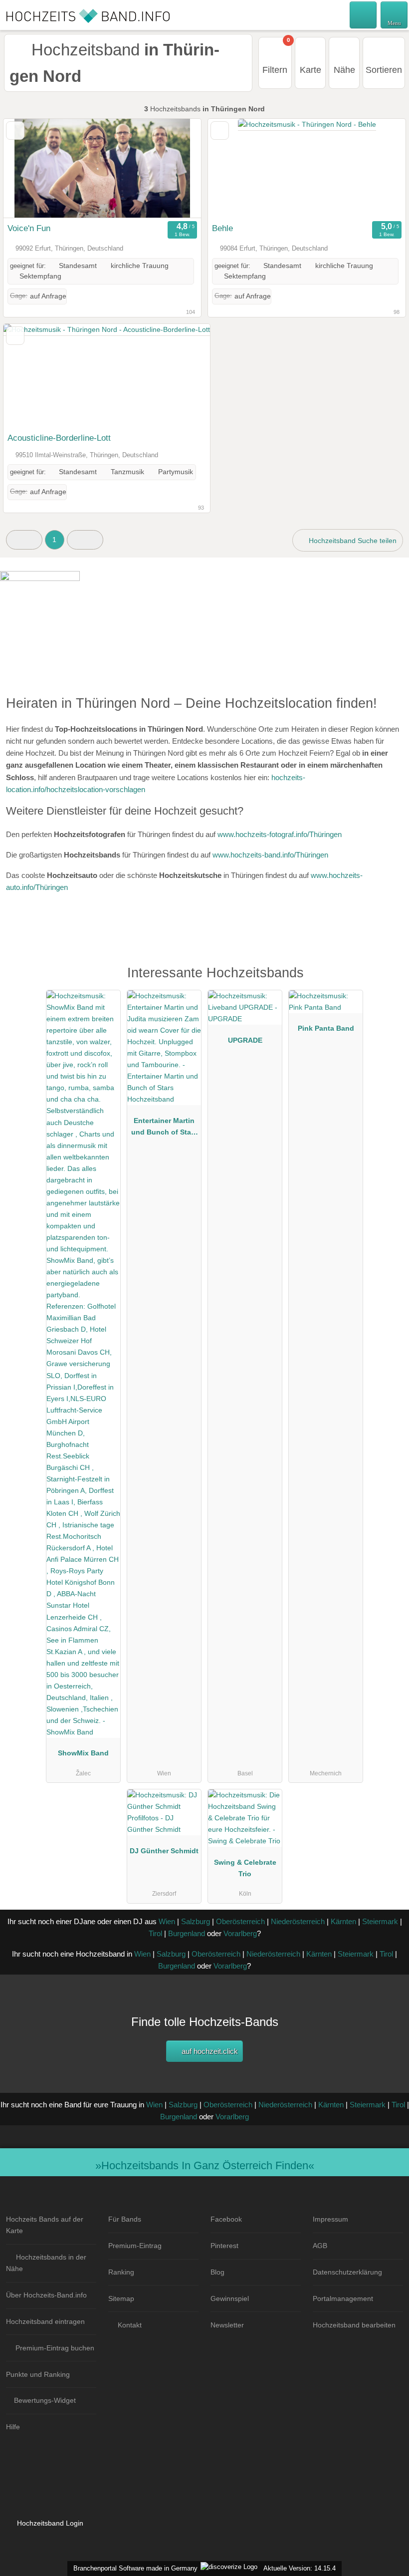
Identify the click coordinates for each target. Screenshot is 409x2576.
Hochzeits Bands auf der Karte (45, 2225)
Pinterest (224, 2246)
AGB (320, 2246)
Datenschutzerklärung (347, 2272)
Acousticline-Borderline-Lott (59, 438)
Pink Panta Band (326, 1028)
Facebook (226, 2219)
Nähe (344, 70)
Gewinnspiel (230, 2298)
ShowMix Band (83, 1753)
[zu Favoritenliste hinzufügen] (15, 131)
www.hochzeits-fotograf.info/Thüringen (280, 834)
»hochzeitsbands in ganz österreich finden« (205, 2165)
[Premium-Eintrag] (389, 984)
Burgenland (187, 1933)
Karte (310, 70)
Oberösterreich (240, 1921)
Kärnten (343, 1921)
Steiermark (380, 1921)
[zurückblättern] (28, 168)
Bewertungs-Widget (45, 2400)
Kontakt (130, 2325)
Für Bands (125, 2219)
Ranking (121, 2272)
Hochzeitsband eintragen (45, 2321)
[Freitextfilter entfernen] (364, 14)
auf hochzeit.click (209, 2051)
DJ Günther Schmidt (164, 1851)
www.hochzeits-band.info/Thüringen (270, 855)
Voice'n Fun (29, 228)
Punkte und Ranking (38, 2374)
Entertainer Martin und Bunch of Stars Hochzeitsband (164, 1129)
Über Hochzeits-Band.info (46, 2295)
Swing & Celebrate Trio (245, 1868)
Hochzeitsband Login (49, 2523)
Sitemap (121, 2298)
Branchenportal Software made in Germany (133, 2568)
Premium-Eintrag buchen (55, 2348)
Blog (217, 2272)
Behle (222, 228)
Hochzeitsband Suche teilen (352, 541)
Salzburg (196, 1921)
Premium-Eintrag (135, 2246)
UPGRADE (245, 1040)
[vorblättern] (176, 168)
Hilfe (13, 2427)
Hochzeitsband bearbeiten (354, 2325)
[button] (24, 540)
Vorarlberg (240, 1933)
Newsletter (227, 2325)
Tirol (155, 1933)
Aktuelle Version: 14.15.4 (300, 2568)
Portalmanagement (343, 2298)
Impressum (330, 2219)
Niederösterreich (298, 1921)
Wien (167, 1921)
